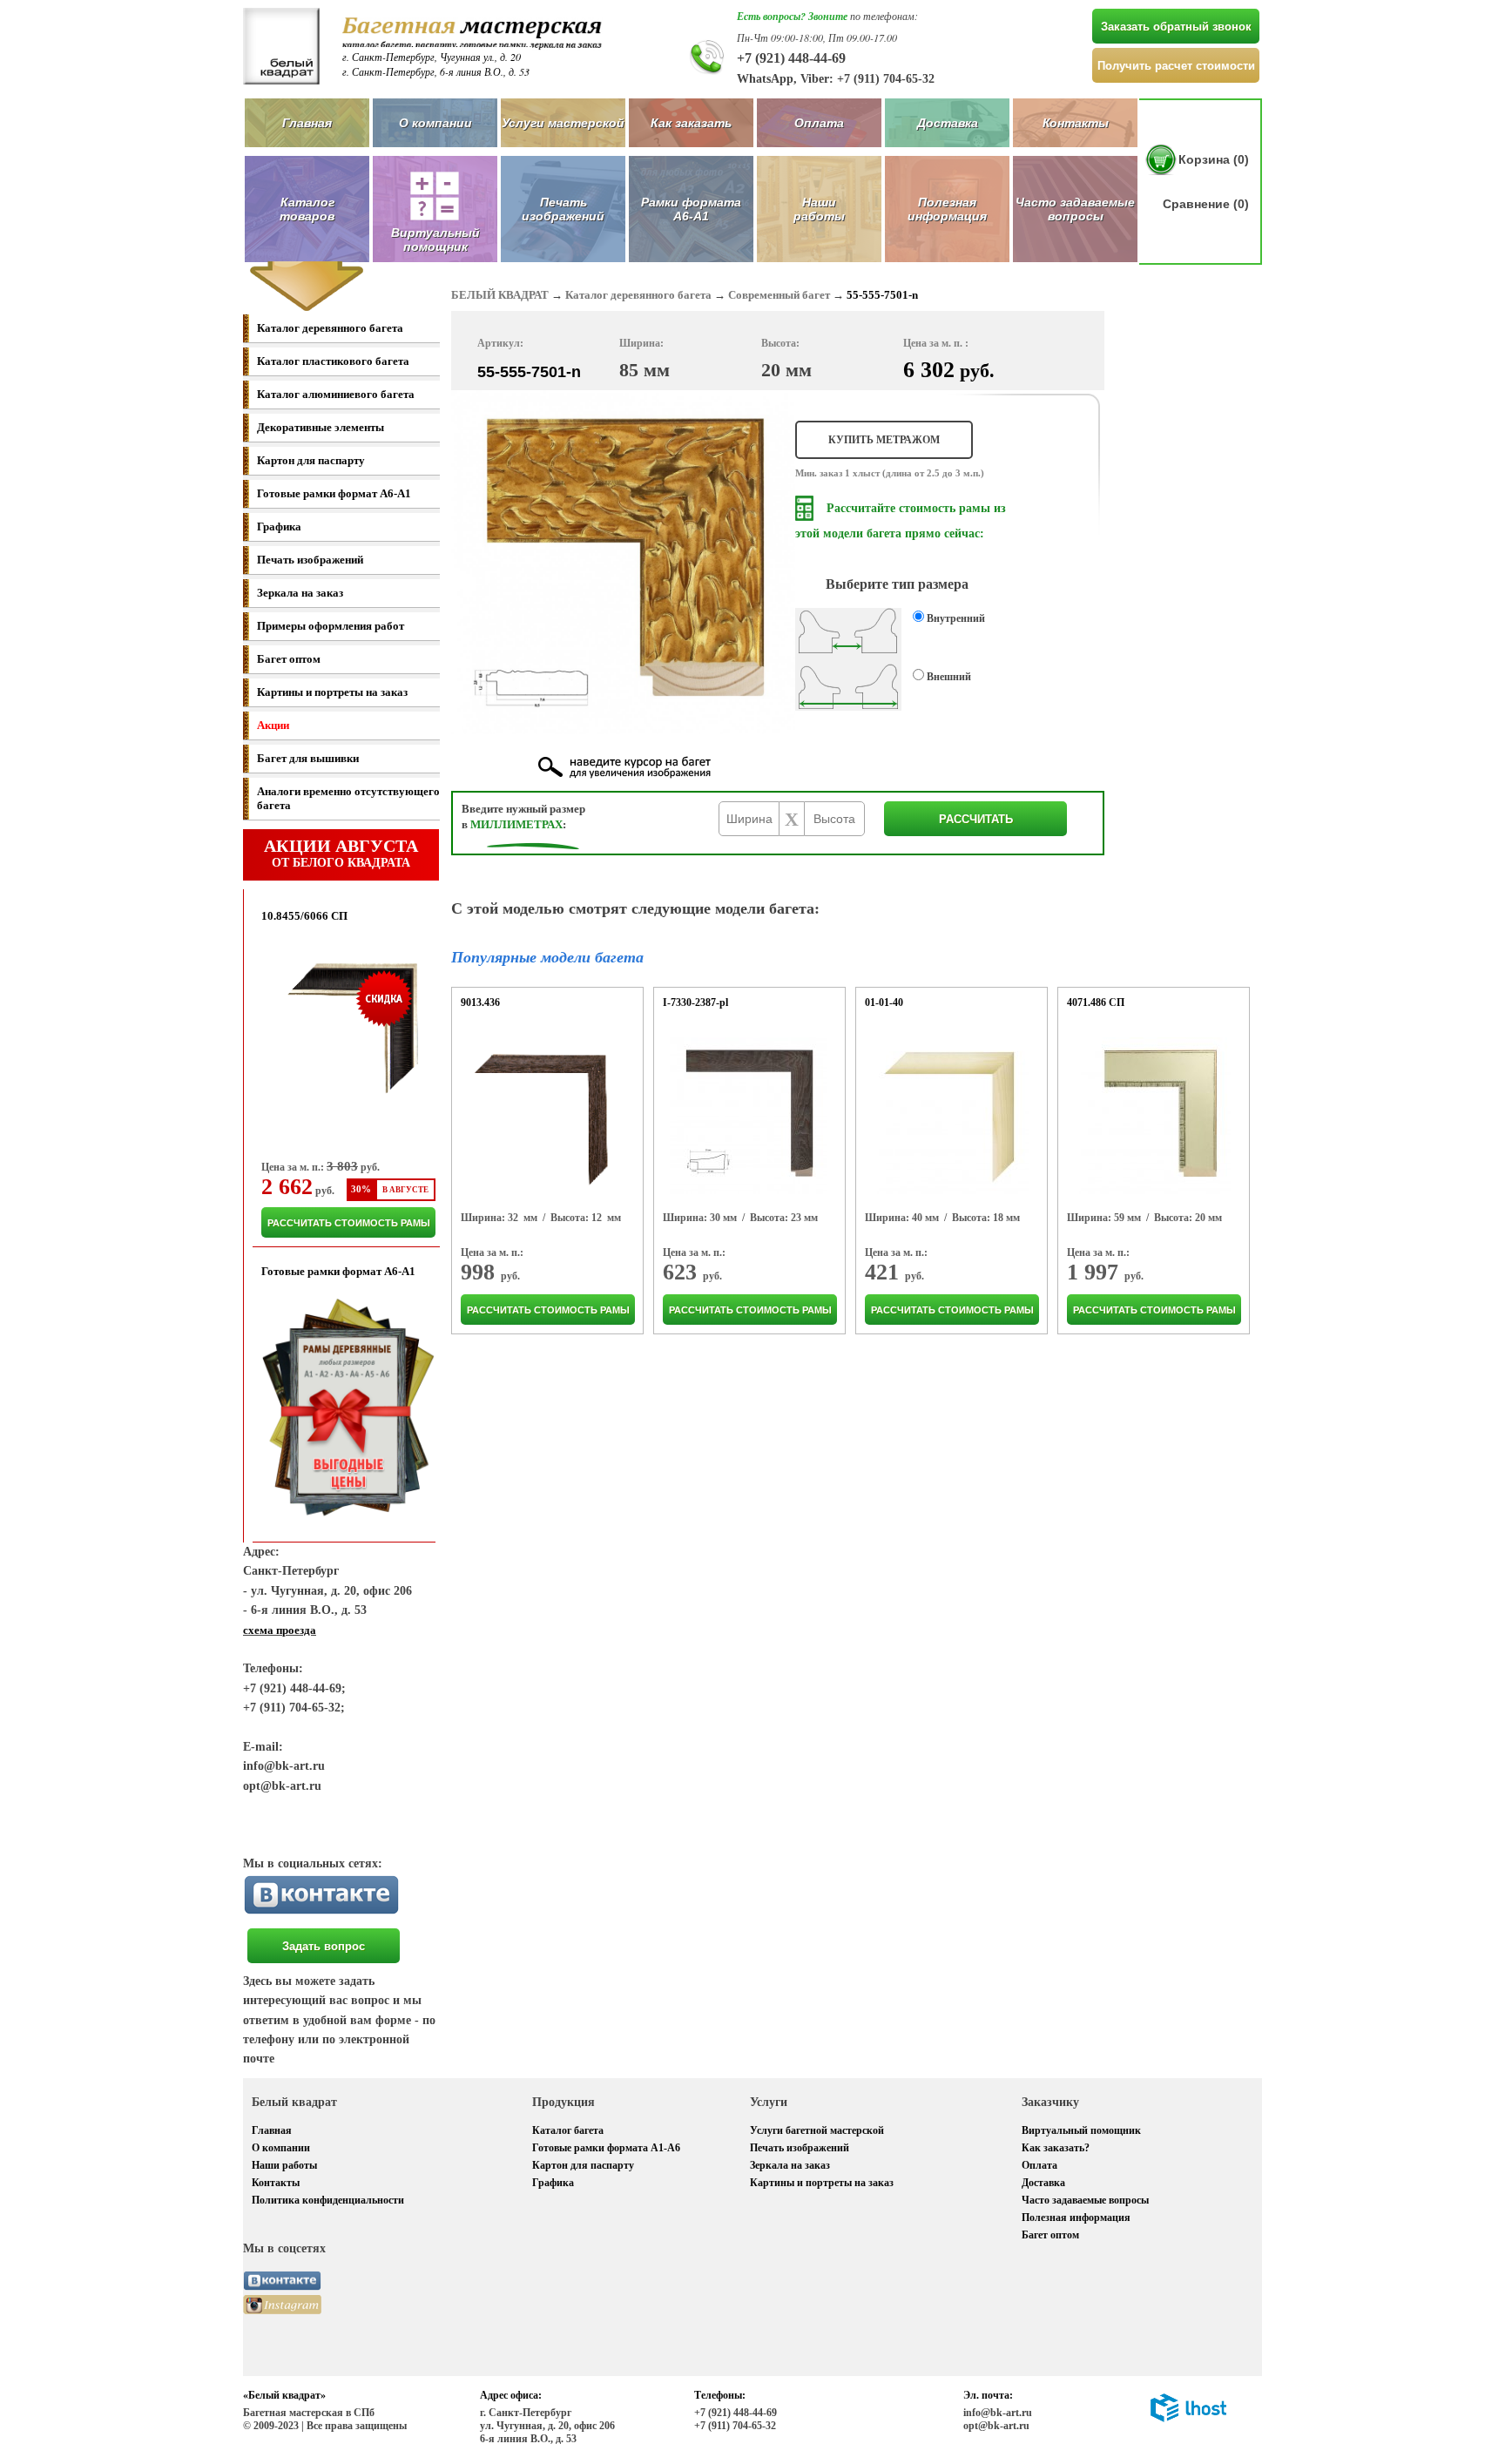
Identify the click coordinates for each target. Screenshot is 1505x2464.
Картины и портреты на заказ (332, 692)
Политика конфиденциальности (328, 2200)
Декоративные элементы (321, 427)
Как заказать (691, 123)
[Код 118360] (748, 1116)
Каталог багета (568, 2130)
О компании (435, 123)
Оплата (819, 123)
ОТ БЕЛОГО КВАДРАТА (341, 853)
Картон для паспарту (311, 460)
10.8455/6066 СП (304, 916)
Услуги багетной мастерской (817, 2130)
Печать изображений (563, 209)
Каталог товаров (307, 209)
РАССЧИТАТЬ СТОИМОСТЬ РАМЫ (349, 1223)
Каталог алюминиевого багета (336, 394)
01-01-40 (884, 1002)
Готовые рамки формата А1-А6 (606, 2148)
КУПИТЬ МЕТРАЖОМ (884, 440)
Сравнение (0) (1206, 204)
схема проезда (280, 1630)
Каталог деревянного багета (330, 328)
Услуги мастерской (563, 123)
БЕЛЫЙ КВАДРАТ (500, 295)
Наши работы (819, 209)
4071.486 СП (1096, 1002)
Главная (307, 123)
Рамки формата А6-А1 (691, 209)
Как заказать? (1056, 2148)
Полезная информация (947, 209)
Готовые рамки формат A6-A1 (334, 493)
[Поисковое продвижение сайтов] (1188, 2419)
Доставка (948, 123)
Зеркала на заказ (300, 593)
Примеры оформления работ (331, 626)
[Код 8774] (1152, 1116)
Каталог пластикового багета (333, 361)
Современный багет (779, 295)
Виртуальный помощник (1081, 2130)
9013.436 (480, 1002)
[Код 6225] (545, 1116)
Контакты (1076, 123)
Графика (279, 527)
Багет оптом (289, 659)
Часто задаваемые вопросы (1075, 209)
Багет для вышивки (308, 758)
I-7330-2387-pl (695, 1002)
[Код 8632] (950, 1116)
